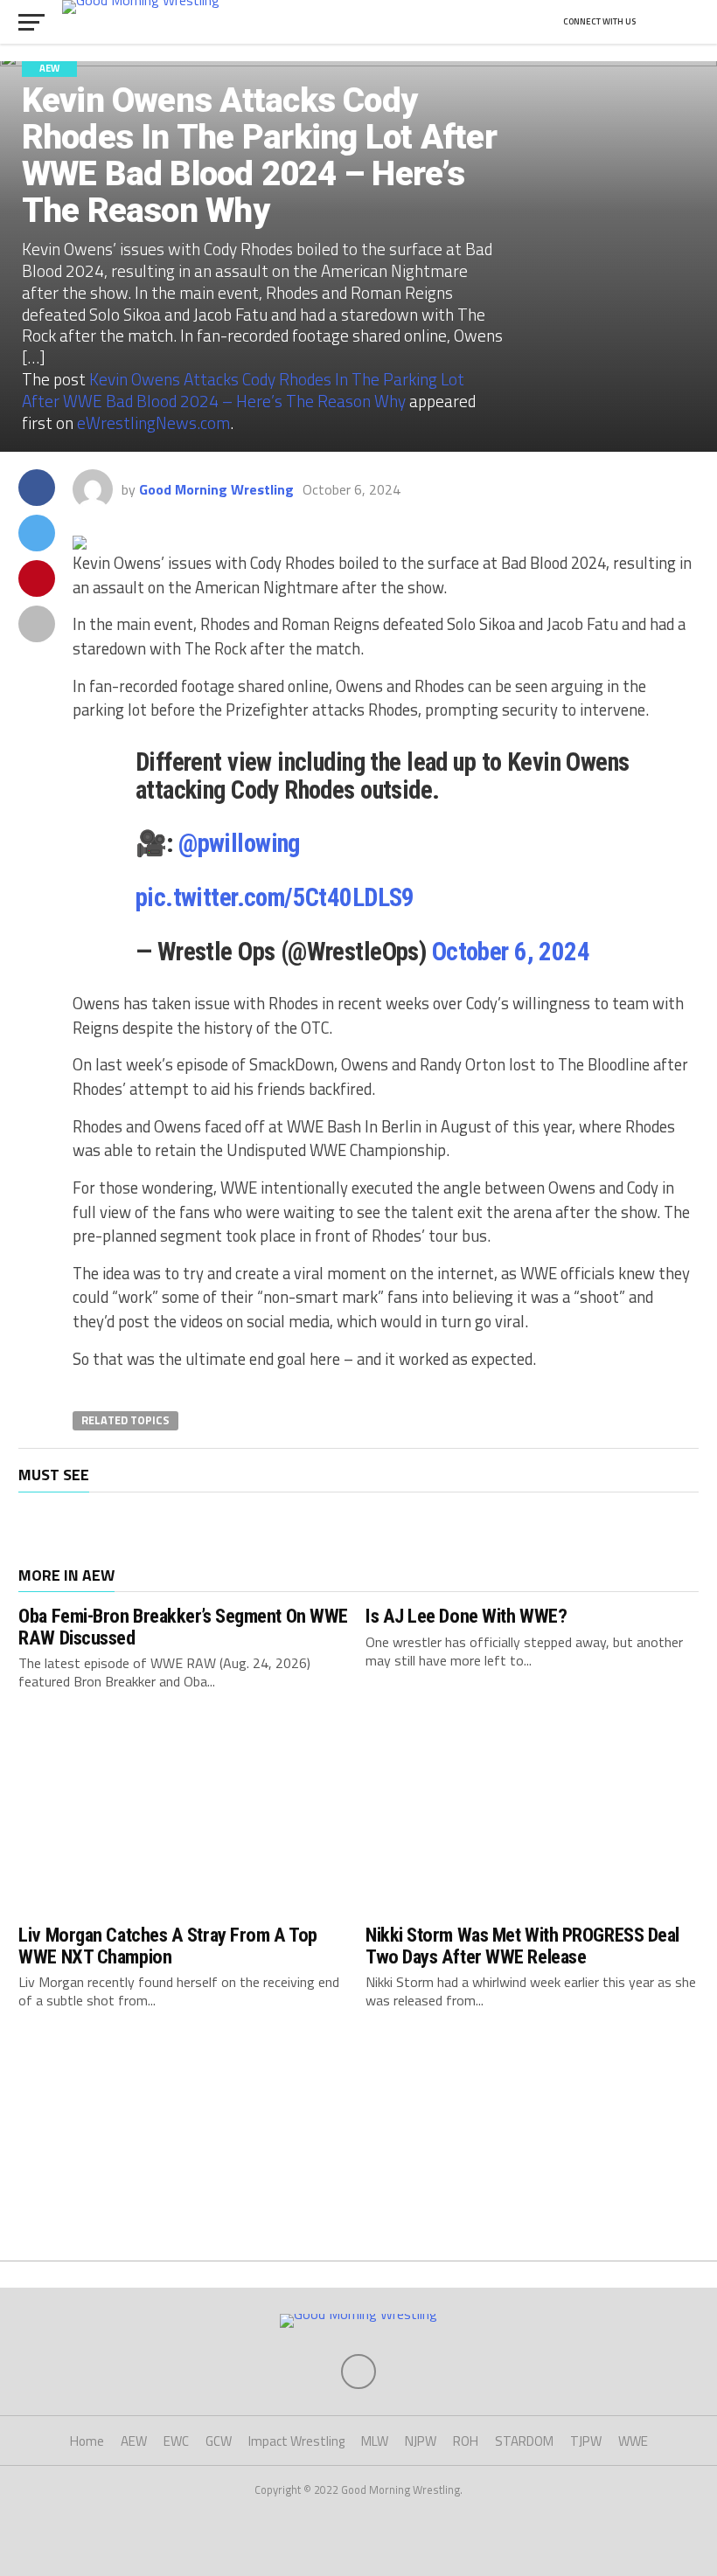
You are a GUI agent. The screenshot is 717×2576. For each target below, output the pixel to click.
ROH (466, 2441)
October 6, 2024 (511, 952)
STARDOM (524, 2441)
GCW (219, 2441)
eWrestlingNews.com (153, 422)
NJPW (421, 2441)
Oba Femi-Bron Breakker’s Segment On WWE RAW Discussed (183, 1627)
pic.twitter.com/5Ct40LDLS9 (275, 897)
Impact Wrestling (296, 2441)
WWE (633, 2441)
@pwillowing (239, 843)
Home (87, 2441)
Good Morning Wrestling (216, 489)
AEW (134, 2441)
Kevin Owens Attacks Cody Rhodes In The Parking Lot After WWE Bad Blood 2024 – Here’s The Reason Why (243, 390)
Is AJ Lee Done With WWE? (466, 1616)
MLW (375, 2441)
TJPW (586, 2441)
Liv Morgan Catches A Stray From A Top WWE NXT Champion (167, 1946)
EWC (176, 2441)
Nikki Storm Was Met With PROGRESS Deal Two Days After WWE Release (522, 1946)
